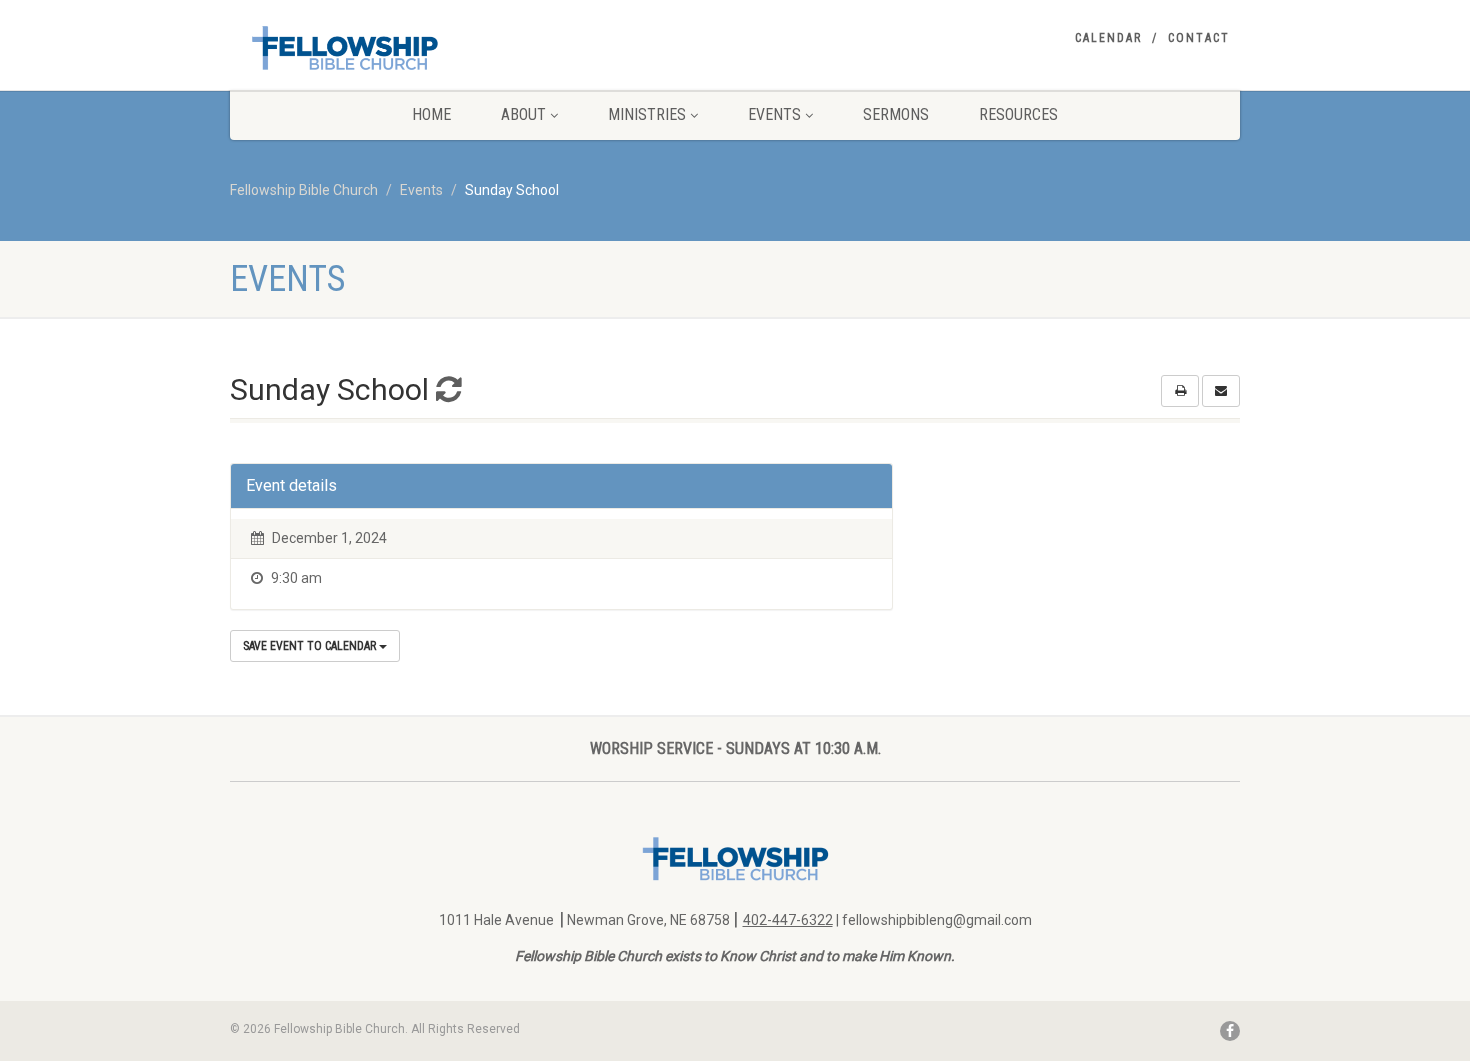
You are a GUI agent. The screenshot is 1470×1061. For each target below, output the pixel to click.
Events (774, 114)
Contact (1199, 38)
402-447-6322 (788, 920)
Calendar (1108, 38)
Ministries (647, 114)
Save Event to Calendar (311, 646)
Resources (1018, 114)
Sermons (896, 114)
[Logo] (388, 47)
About (523, 114)
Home (431, 114)
